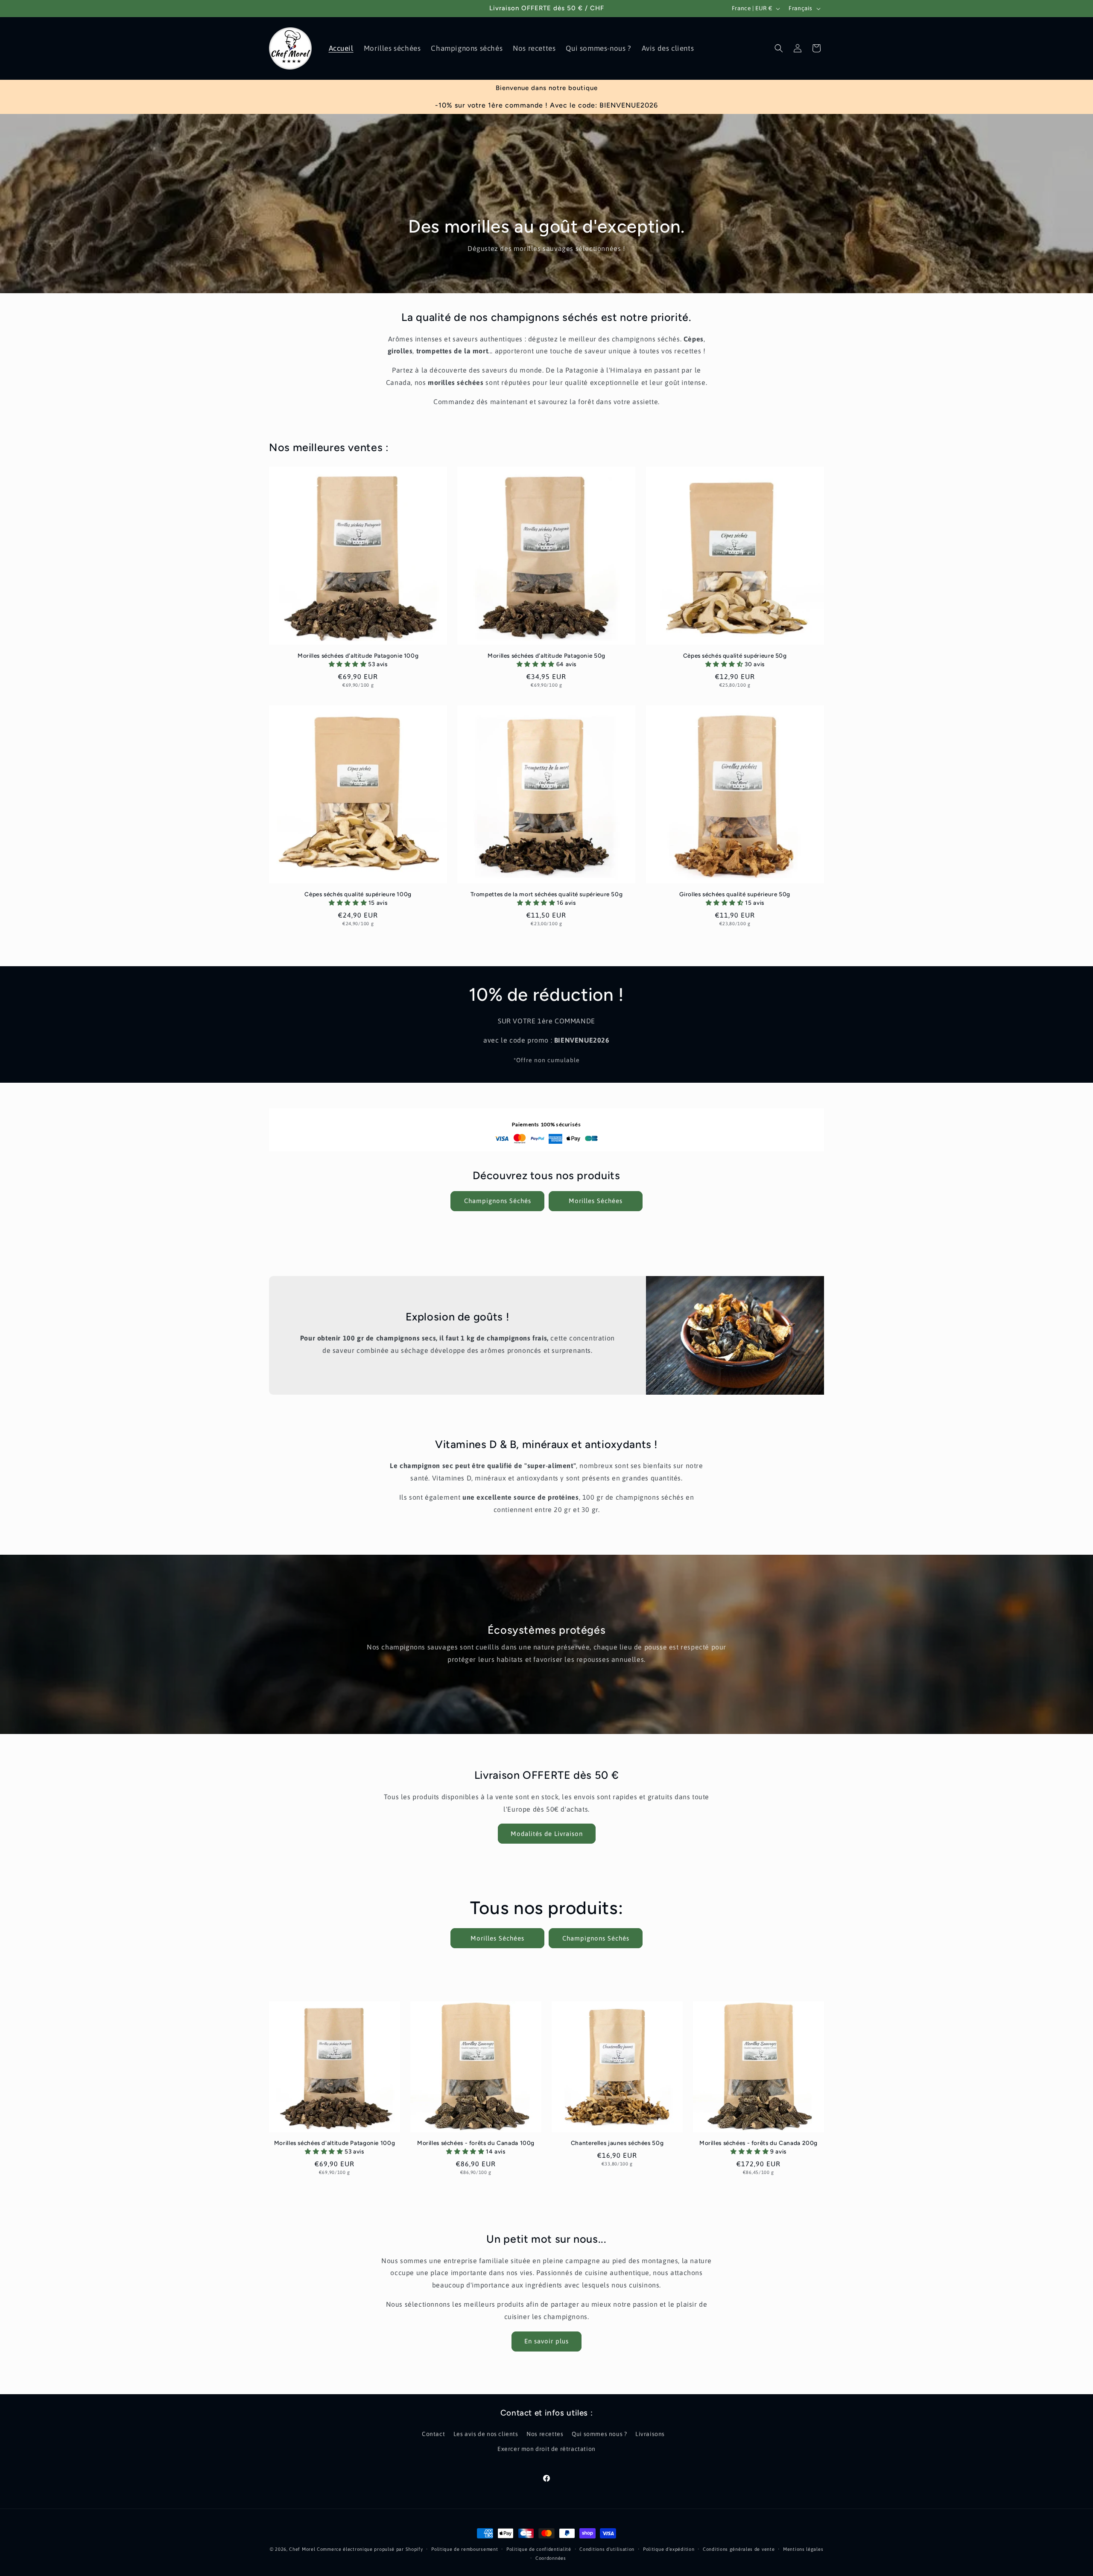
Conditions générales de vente (739, 2549)
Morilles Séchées (596, 1201)
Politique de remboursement (465, 2549)
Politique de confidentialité (539, 2549)
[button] (779, 48)
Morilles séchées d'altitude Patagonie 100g (358, 656)
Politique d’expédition (669, 2549)
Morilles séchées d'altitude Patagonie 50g (546, 656)
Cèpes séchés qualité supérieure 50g (735, 656)
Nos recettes (545, 2434)
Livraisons (650, 2434)
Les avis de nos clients (486, 2434)
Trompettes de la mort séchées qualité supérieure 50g (547, 894)
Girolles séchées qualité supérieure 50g (735, 894)
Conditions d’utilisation (607, 2549)
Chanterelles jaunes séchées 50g (617, 2143)
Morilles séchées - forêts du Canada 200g (758, 2143)
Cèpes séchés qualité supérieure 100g (358, 894)
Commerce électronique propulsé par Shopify (370, 2549)
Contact (433, 2434)
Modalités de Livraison (547, 1834)
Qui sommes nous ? (599, 2434)
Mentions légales (803, 2549)
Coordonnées (551, 2558)
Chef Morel (302, 2549)
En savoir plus (546, 2341)
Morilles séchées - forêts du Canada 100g (476, 2143)
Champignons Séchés (498, 1201)
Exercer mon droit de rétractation (546, 2449)
